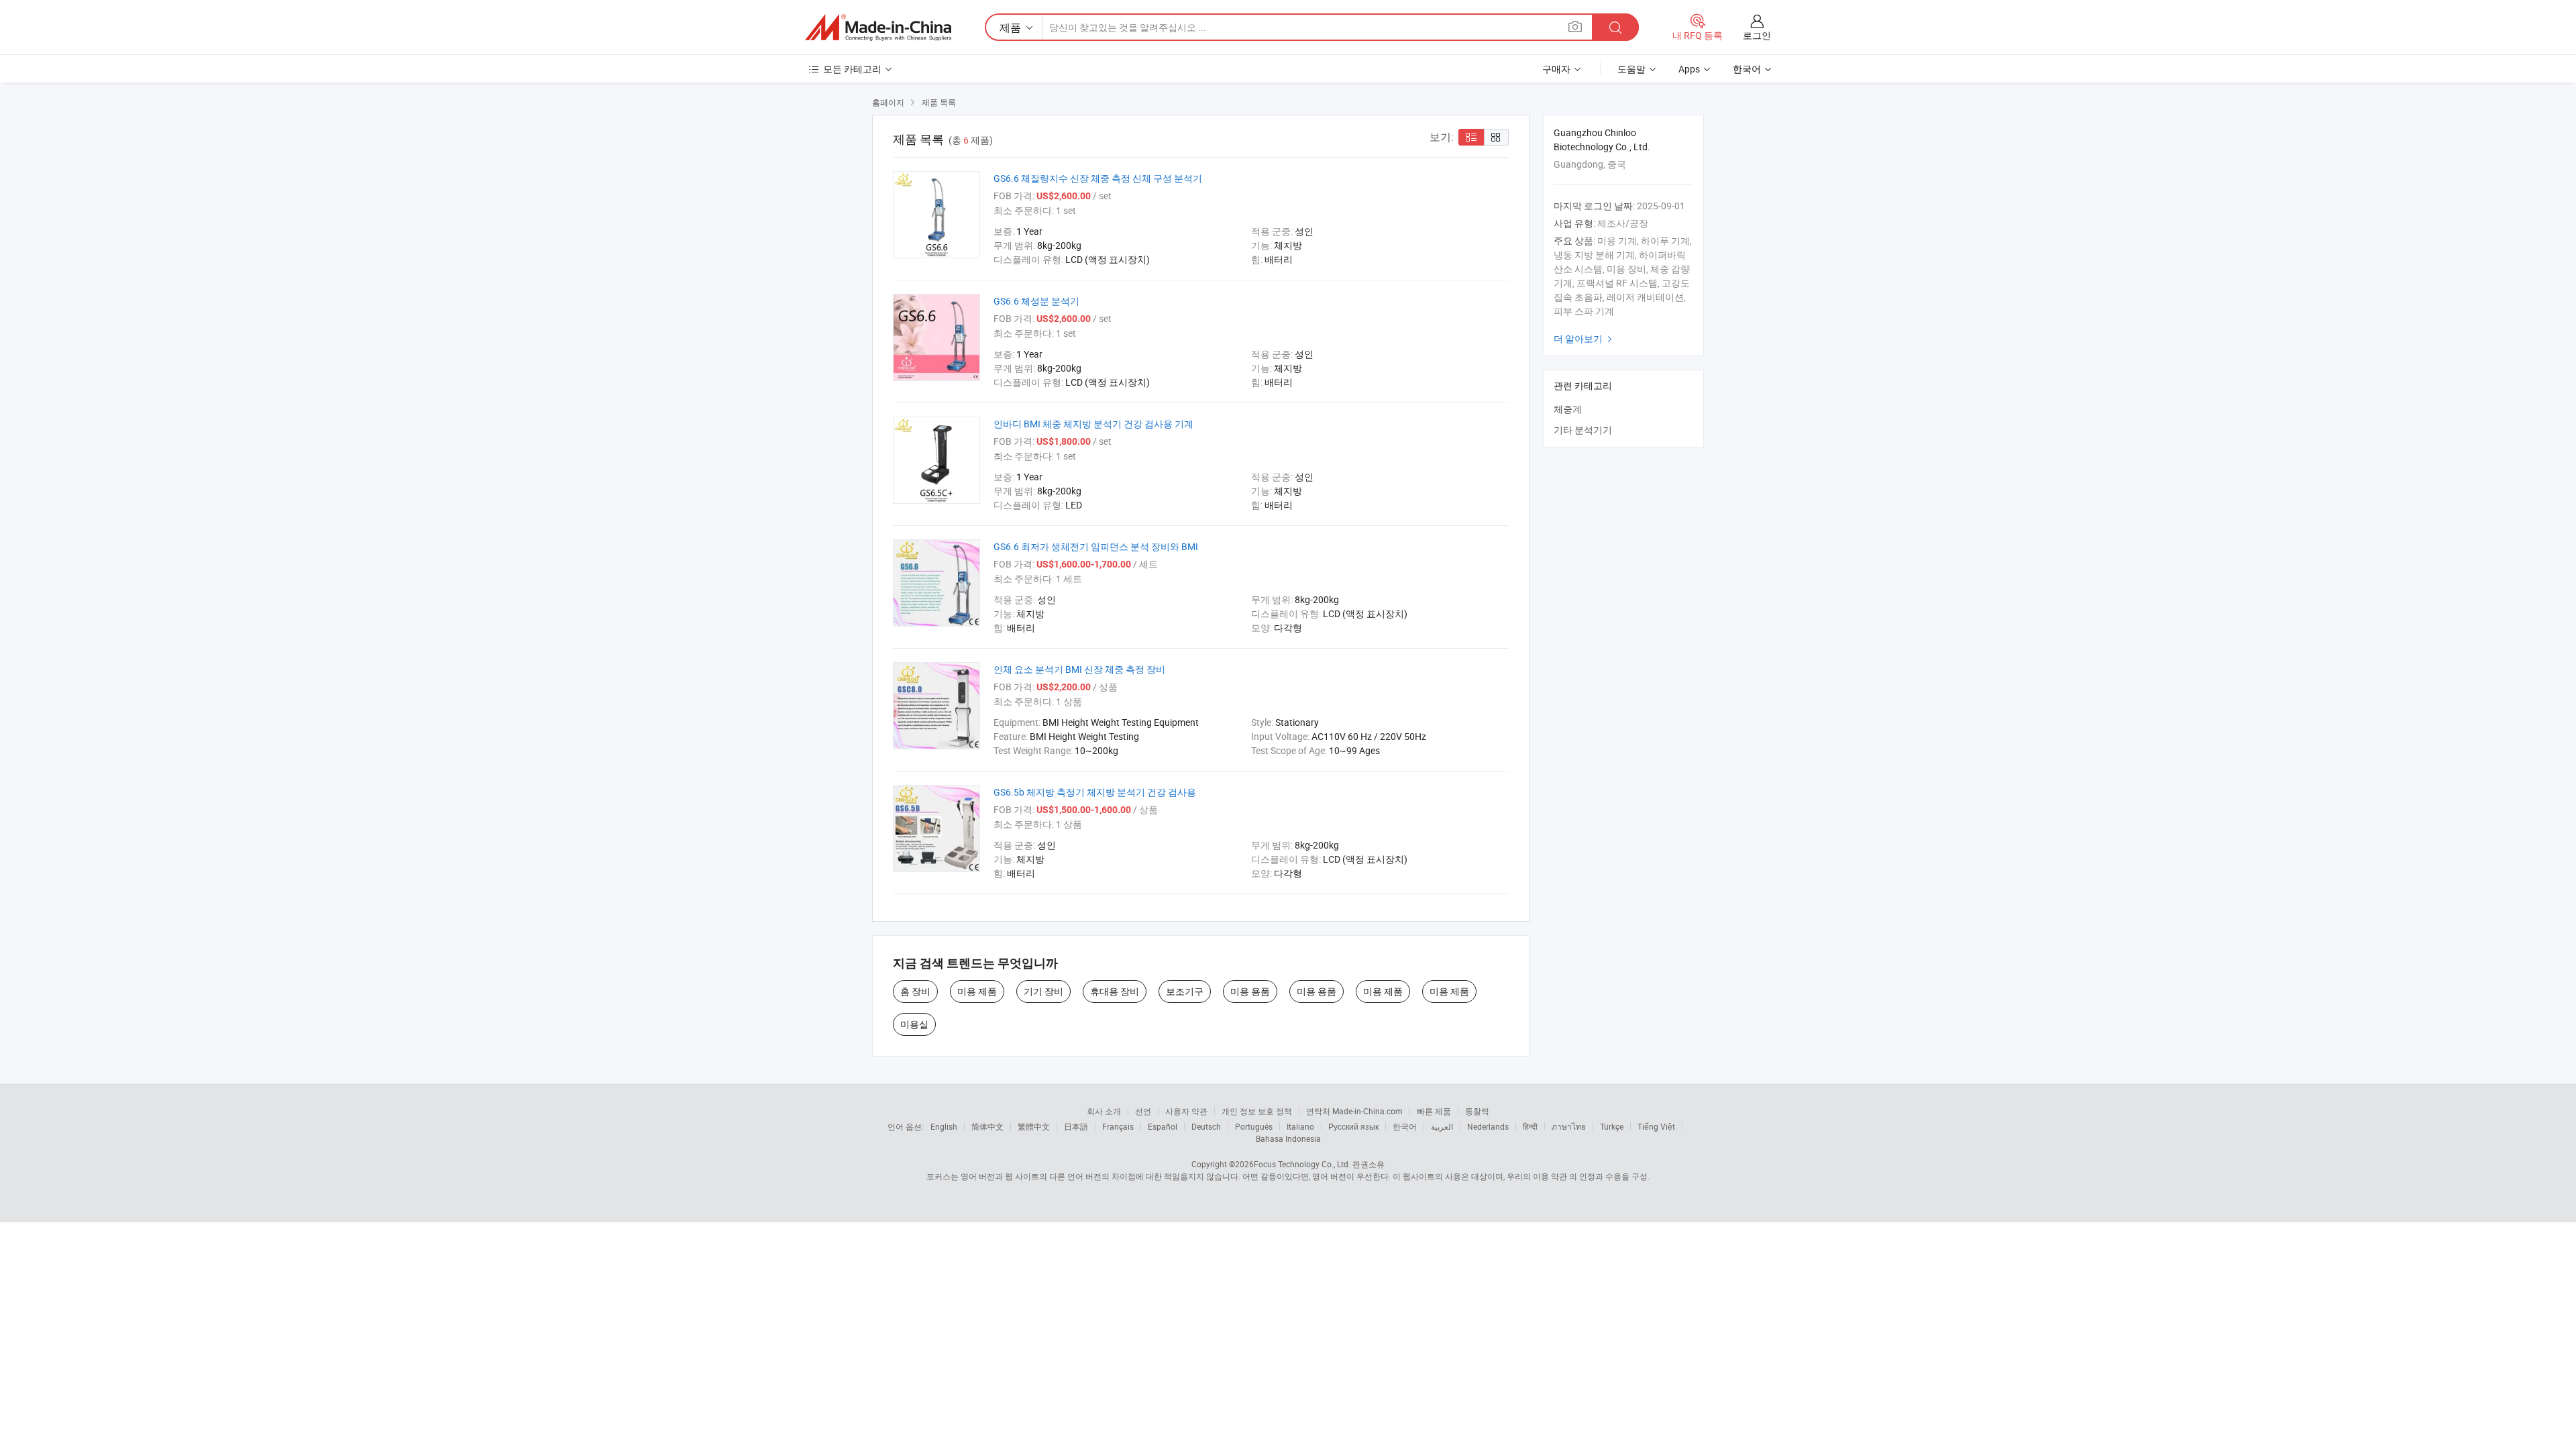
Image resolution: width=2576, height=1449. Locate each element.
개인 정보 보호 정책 (1257, 1111)
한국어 (1405, 1126)
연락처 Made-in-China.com (1354, 1111)
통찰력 (1477, 1111)
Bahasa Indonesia (1288, 1138)
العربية (1442, 1126)
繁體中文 (1034, 1126)
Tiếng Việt (1656, 1126)
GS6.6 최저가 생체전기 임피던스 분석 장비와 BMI (1096, 546)
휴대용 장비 (1115, 991)
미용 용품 (1250, 991)
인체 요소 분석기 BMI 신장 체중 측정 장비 (1079, 669)
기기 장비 (1043, 991)
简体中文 (987, 1126)
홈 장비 (915, 991)
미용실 (914, 1024)
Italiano (1300, 1126)
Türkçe (1612, 1126)
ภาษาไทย (1569, 1126)
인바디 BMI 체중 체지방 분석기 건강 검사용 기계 (1093, 424)
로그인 (1757, 35)
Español (1163, 1126)
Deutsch (1206, 1126)
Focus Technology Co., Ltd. (1302, 1164)
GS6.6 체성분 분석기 (1036, 301)
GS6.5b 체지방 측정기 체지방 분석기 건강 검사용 (1095, 792)
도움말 (1631, 69)
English (944, 1126)
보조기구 (1185, 991)
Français (1118, 1126)
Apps (1689, 69)
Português (1254, 1126)
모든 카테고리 (852, 69)
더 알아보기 (1585, 338)
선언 (1143, 1111)
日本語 (1076, 1126)
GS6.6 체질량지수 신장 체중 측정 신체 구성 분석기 (1098, 178)
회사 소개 (1104, 1111)
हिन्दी (1530, 1126)
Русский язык (1353, 1126)
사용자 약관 (1186, 1111)
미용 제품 (977, 991)
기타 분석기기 (1583, 430)
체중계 (1568, 409)
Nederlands (1488, 1126)
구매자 (1556, 69)
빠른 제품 (1434, 1111)
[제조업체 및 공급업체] (878, 28)
